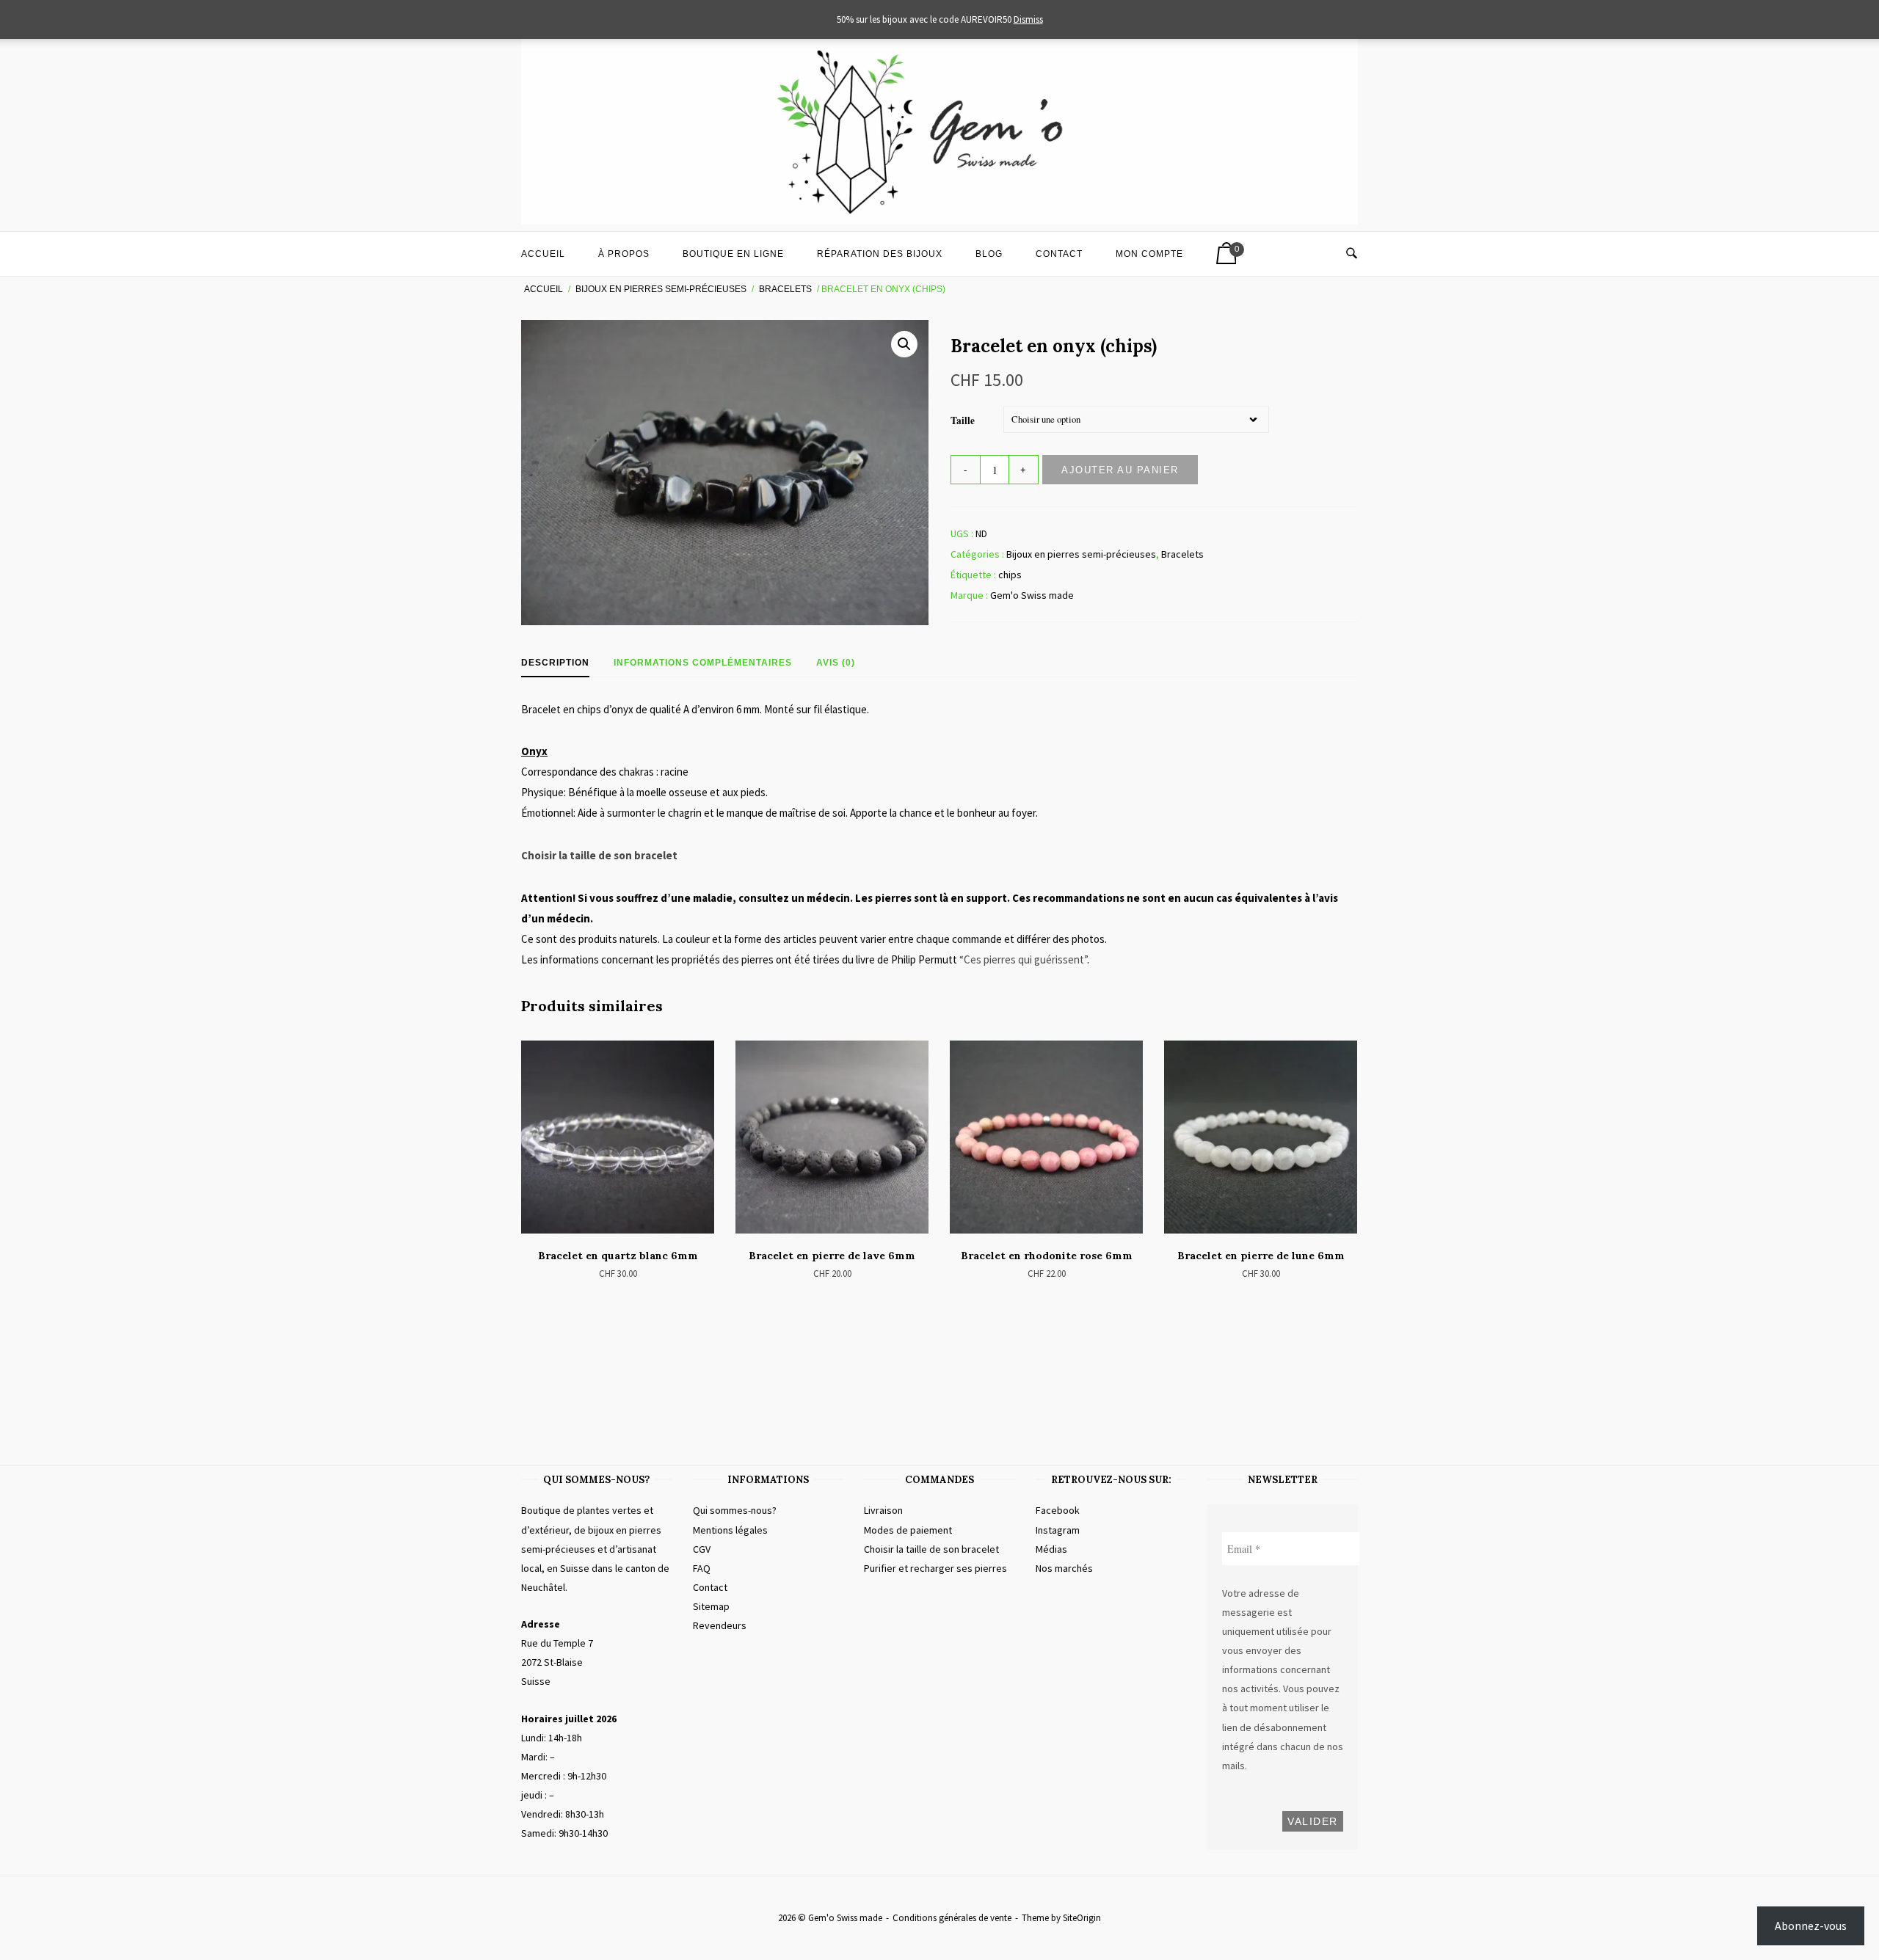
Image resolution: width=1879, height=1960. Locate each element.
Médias (1051, 1549)
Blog (989, 254)
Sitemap (711, 1606)
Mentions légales (730, 1530)
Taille (963, 420)
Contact (1059, 254)
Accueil (543, 254)
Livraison (883, 1510)
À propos (624, 254)
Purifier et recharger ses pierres (935, 1568)
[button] (904, 344)
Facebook (1058, 1510)
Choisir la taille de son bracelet (599, 855)
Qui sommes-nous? (735, 1510)
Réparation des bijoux (880, 254)
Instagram (1058, 1530)
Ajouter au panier (1120, 470)
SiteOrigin (1082, 1918)
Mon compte (1149, 254)
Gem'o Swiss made (1032, 595)
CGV (702, 1549)
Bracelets (785, 289)
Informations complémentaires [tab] (703, 663)
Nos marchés (1064, 1568)
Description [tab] (555, 663)
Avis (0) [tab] (836, 663)
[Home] (939, 221)
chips (1010, 575)
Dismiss (1028, 19)
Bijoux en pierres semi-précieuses (661, 289)
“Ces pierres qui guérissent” (1023, 959)
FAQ (702, 1568)
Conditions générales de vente (952, 1918)
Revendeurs (720, 1625)
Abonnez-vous (1811, 1926)
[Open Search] (1352, 254)
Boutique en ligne (733, 254)
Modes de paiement (908, 1530)
